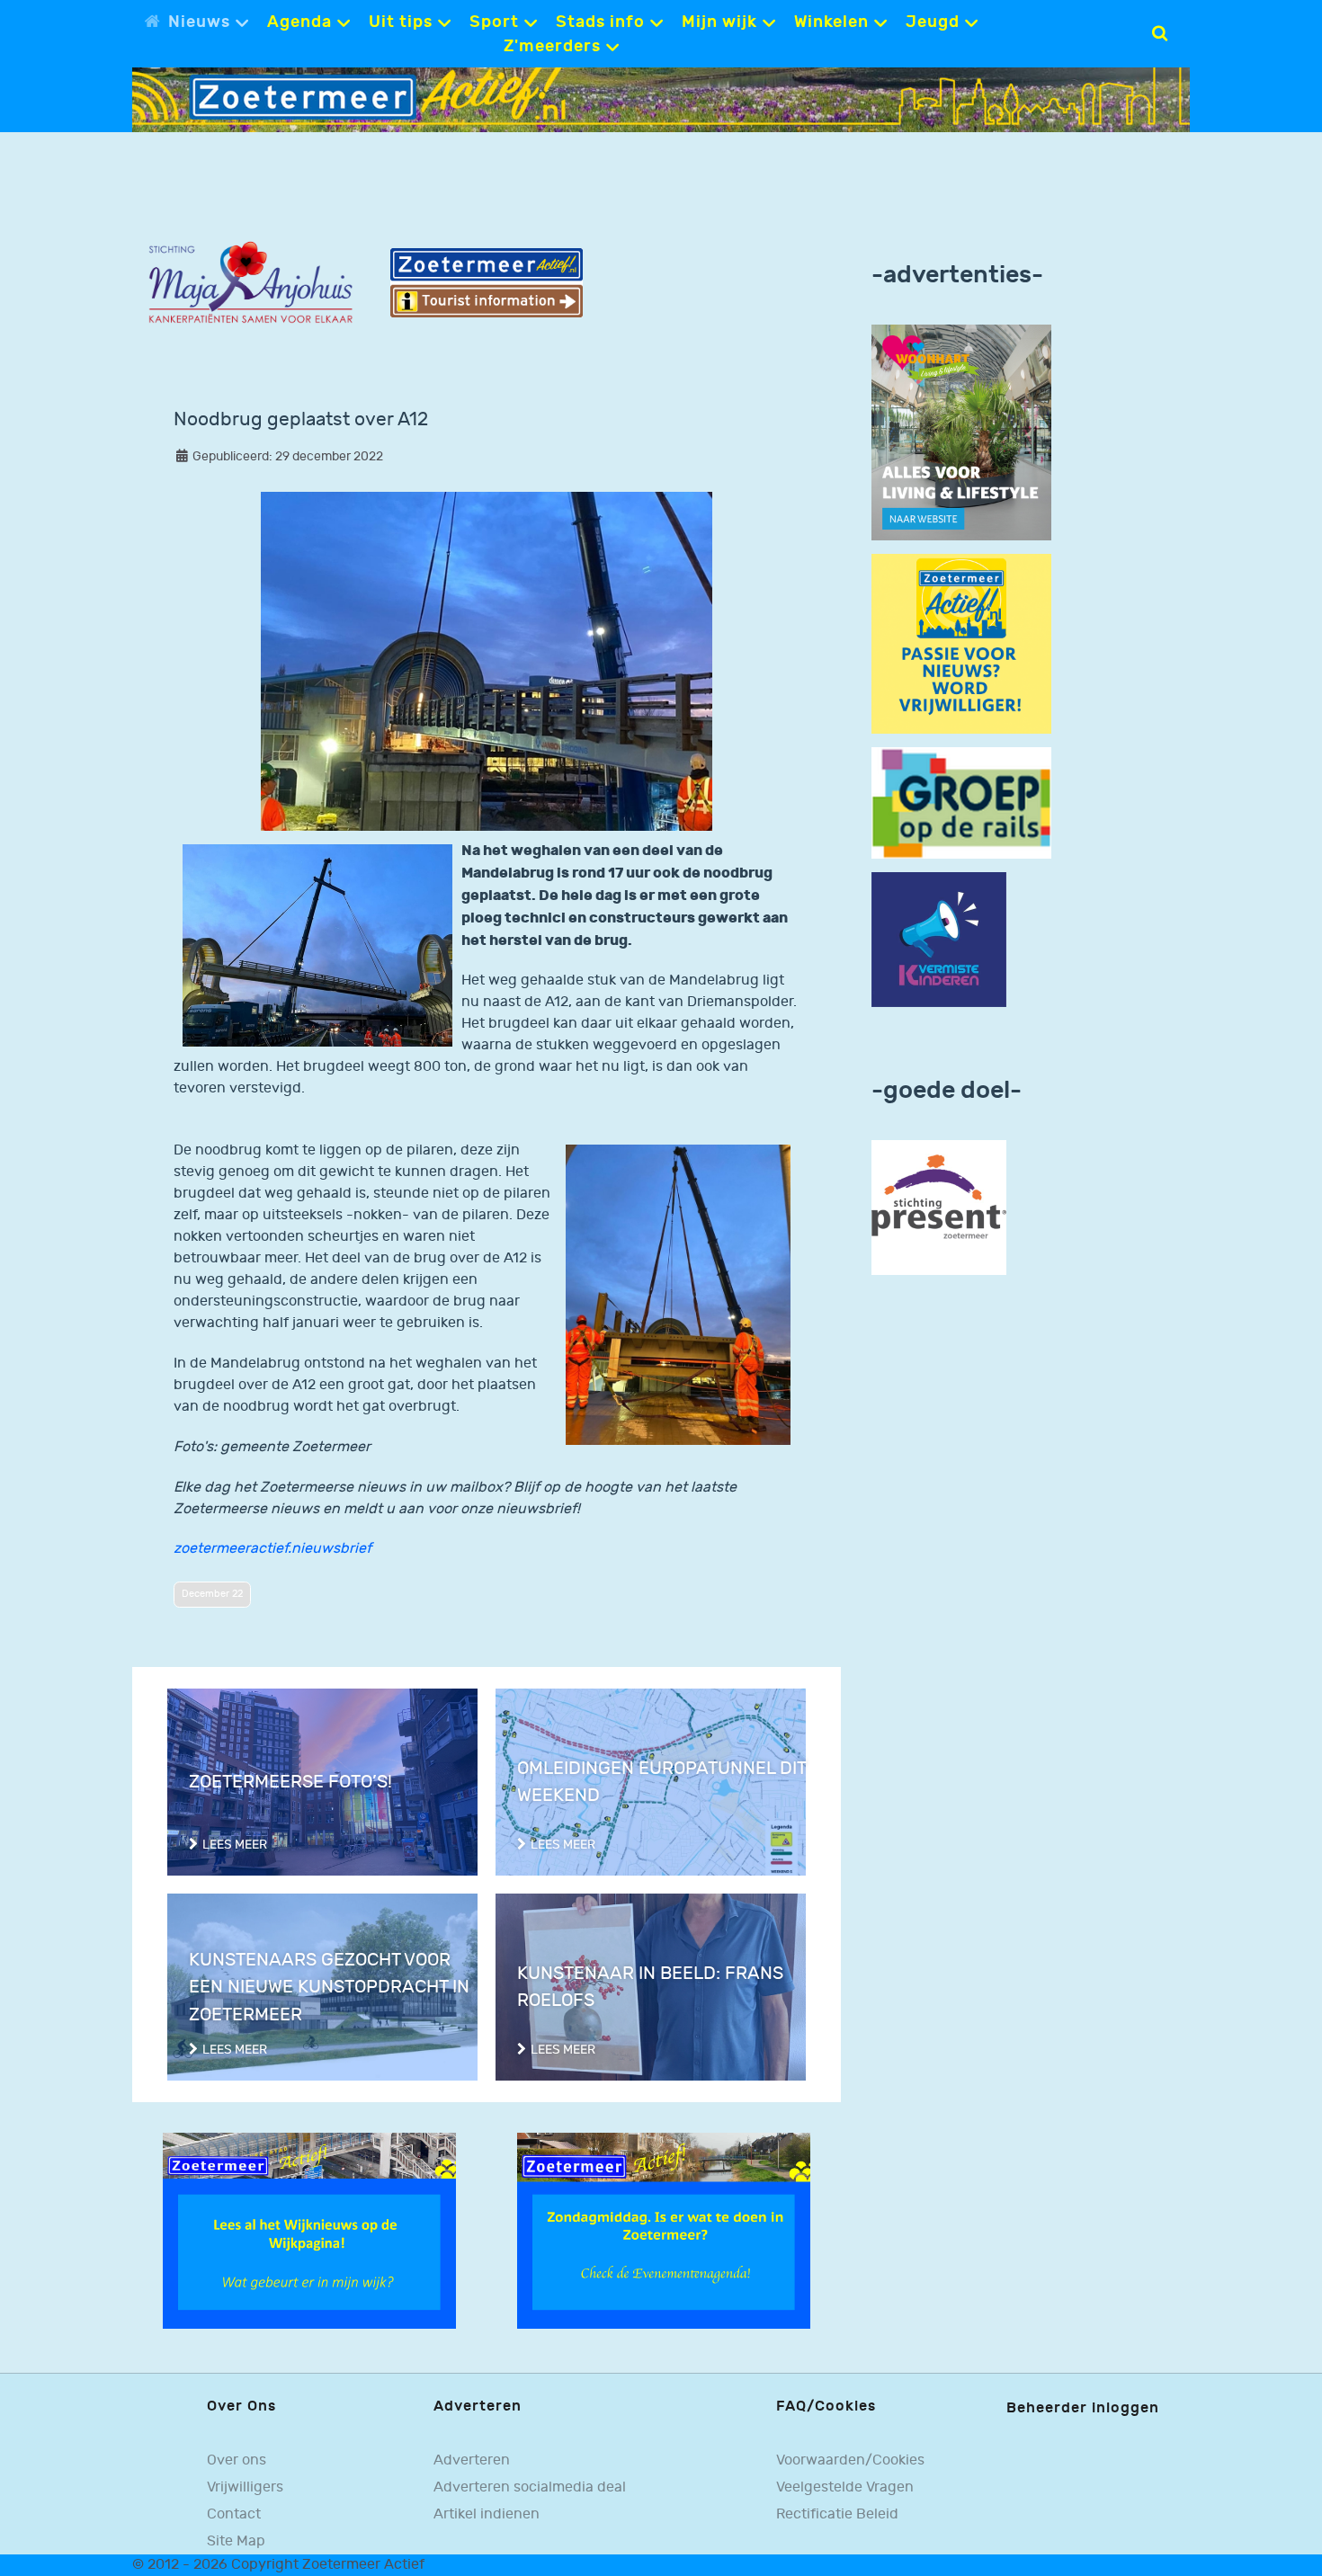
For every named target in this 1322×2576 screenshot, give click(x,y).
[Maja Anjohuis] (250, 283)
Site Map (236, 2541)
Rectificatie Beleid (837, 2514)
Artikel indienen (487, 2514)
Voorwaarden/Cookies (850, 2460)
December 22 (212, 1594)
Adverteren (472, 2460)
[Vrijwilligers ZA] (961, 643)
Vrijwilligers (245, 2487)
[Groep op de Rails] (961, 802)
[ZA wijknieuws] (309, 2230)
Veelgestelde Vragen (845, 2487)
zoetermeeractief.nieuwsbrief (272, 1549)
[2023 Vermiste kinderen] (939, 940)
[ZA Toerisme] (487, 283)
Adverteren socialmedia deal (530, 2487)
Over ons (237, 2460)
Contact (234, 2514)
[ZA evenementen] (664, 2230)
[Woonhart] (961, 432)
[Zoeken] (1160, 33)
